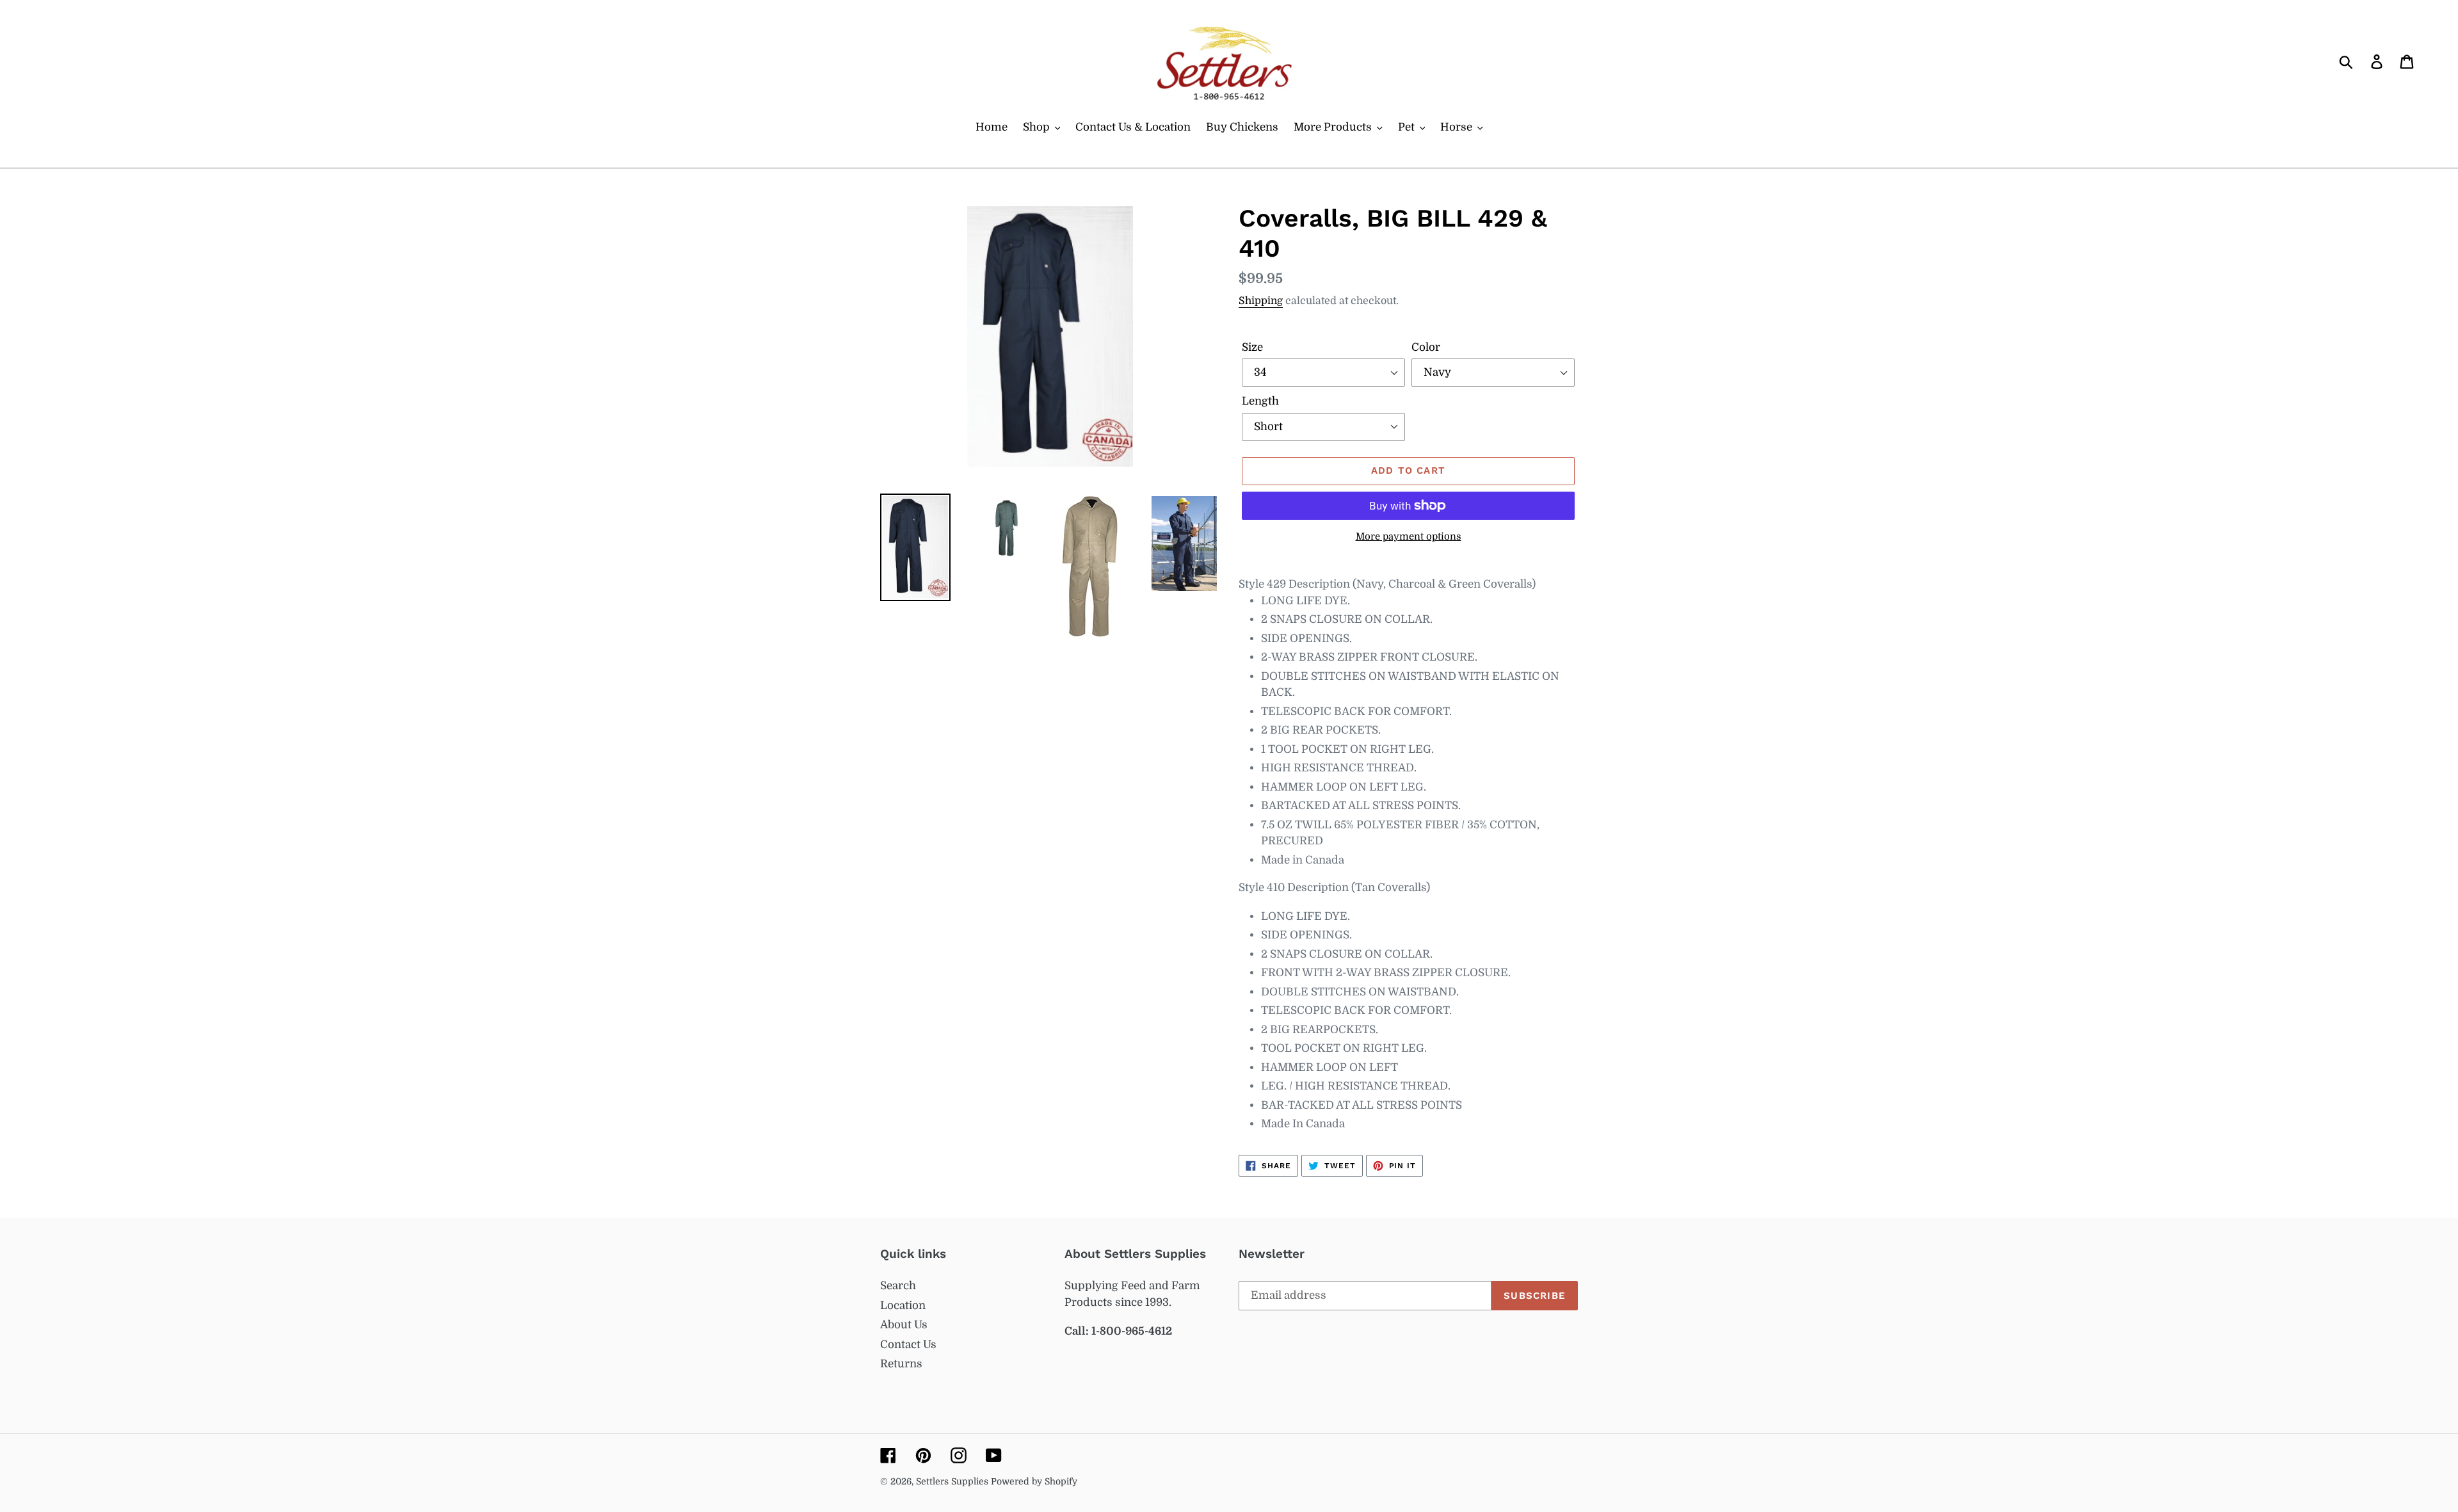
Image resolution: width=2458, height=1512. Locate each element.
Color (1426, 347)
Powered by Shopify (1034, 1481)
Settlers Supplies (953, 1481)
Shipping (1261, 301)
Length (1260, 401)
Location (903, 1306)
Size (1252, 347)
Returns (901, 1364)
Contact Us (908, 1345)
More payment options (1409, 537)
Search (898, 1286)
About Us (904, 1325)
